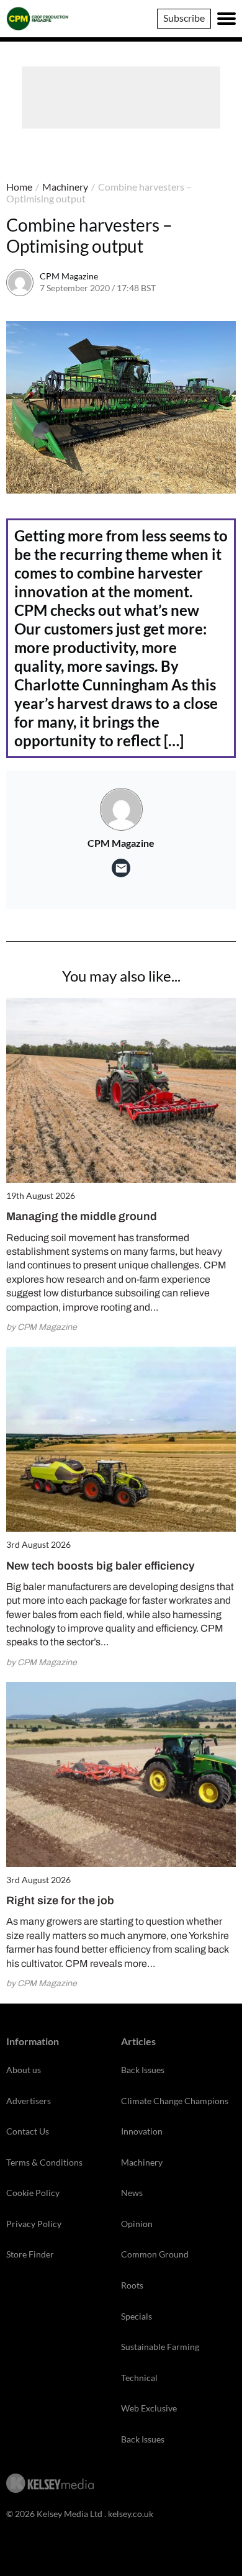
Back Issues (143, 2070)
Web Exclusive (149, 2408)
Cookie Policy (33, 2193)
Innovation (142, 2131)
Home (19, 187)
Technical (139, 2378)
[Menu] (226, 19)
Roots (132, 2285)
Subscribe (184, 18)
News (132, 2193)
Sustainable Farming (160, 2347)
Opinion (137, 2224)
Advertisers (29, 2101)
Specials (137, 2316)
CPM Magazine (69, 276)
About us (24, 2070)
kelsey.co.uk (131, 2514)
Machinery (65, 187)
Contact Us (28, 2131)
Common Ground (155, 2254)
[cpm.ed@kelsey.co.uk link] (121, 868)
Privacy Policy (34, 2224)
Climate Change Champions (175, 2101)
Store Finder (30, 2254)
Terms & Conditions (44, 2162)
